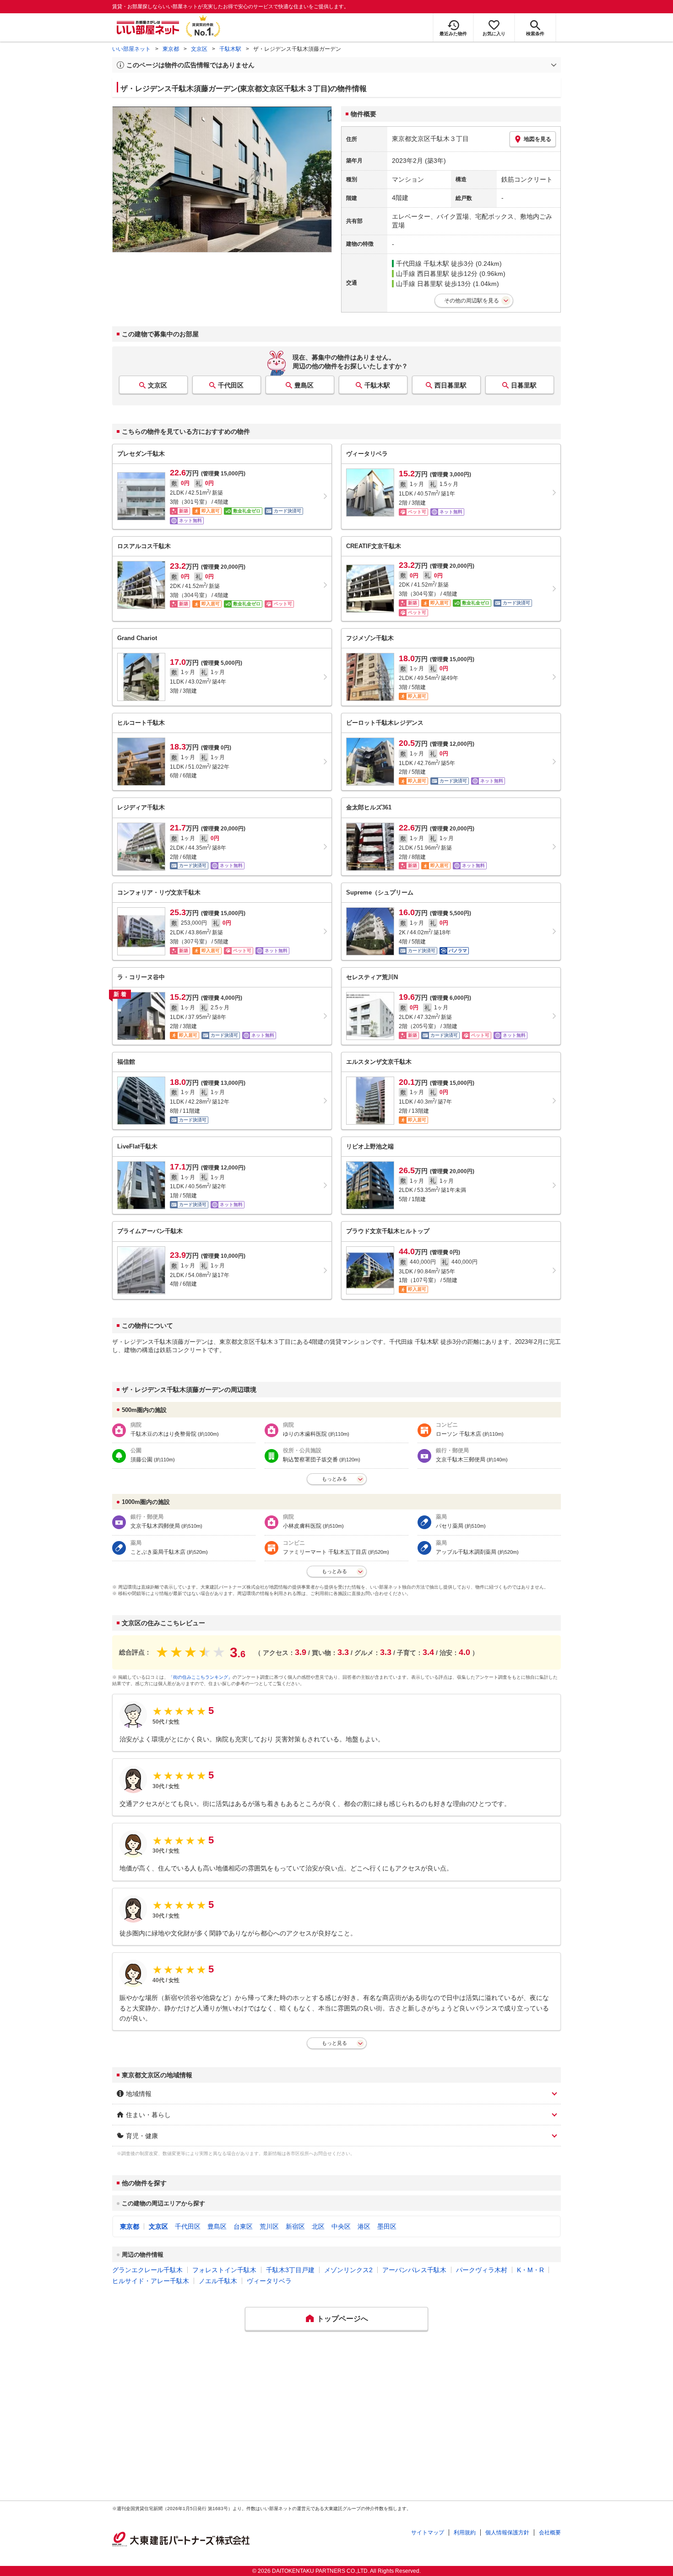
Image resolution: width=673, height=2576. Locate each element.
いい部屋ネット (131, 49)
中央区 (341, 2226)
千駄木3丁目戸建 (290, 2270)
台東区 (243, 2226)
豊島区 (304, 385)
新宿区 (295, 2226)
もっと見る (334, 2043)
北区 (318, 2226)
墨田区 (387, 2226)
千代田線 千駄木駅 (423, 264)
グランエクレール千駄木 (147, 2270)
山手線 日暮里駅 (419, 284)
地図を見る (537, 139)
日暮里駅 (524, 385)
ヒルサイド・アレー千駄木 (151, 2281)
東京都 (171, 49)
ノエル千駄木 (218, 2281)
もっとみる (334, 1479)
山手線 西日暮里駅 (423, 274)
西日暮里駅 (450, 385)
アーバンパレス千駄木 (414, 2270)
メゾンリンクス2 (348, 2270)
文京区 (199, 49)
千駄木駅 (230, 49)
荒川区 (269, 2226)
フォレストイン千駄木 (224, 2270)
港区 (364, 2226)
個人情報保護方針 (507, 2533)
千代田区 (231, 385)
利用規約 (465, 2533)
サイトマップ (428, 2533)
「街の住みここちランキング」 (201, 1677)
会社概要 (550, 2533)
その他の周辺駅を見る (472, 301)
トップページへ (342, 2319)
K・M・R (530, 2270)
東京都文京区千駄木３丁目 (430, 139)
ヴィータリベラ (269, 2281)
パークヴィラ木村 (482, 2270)
